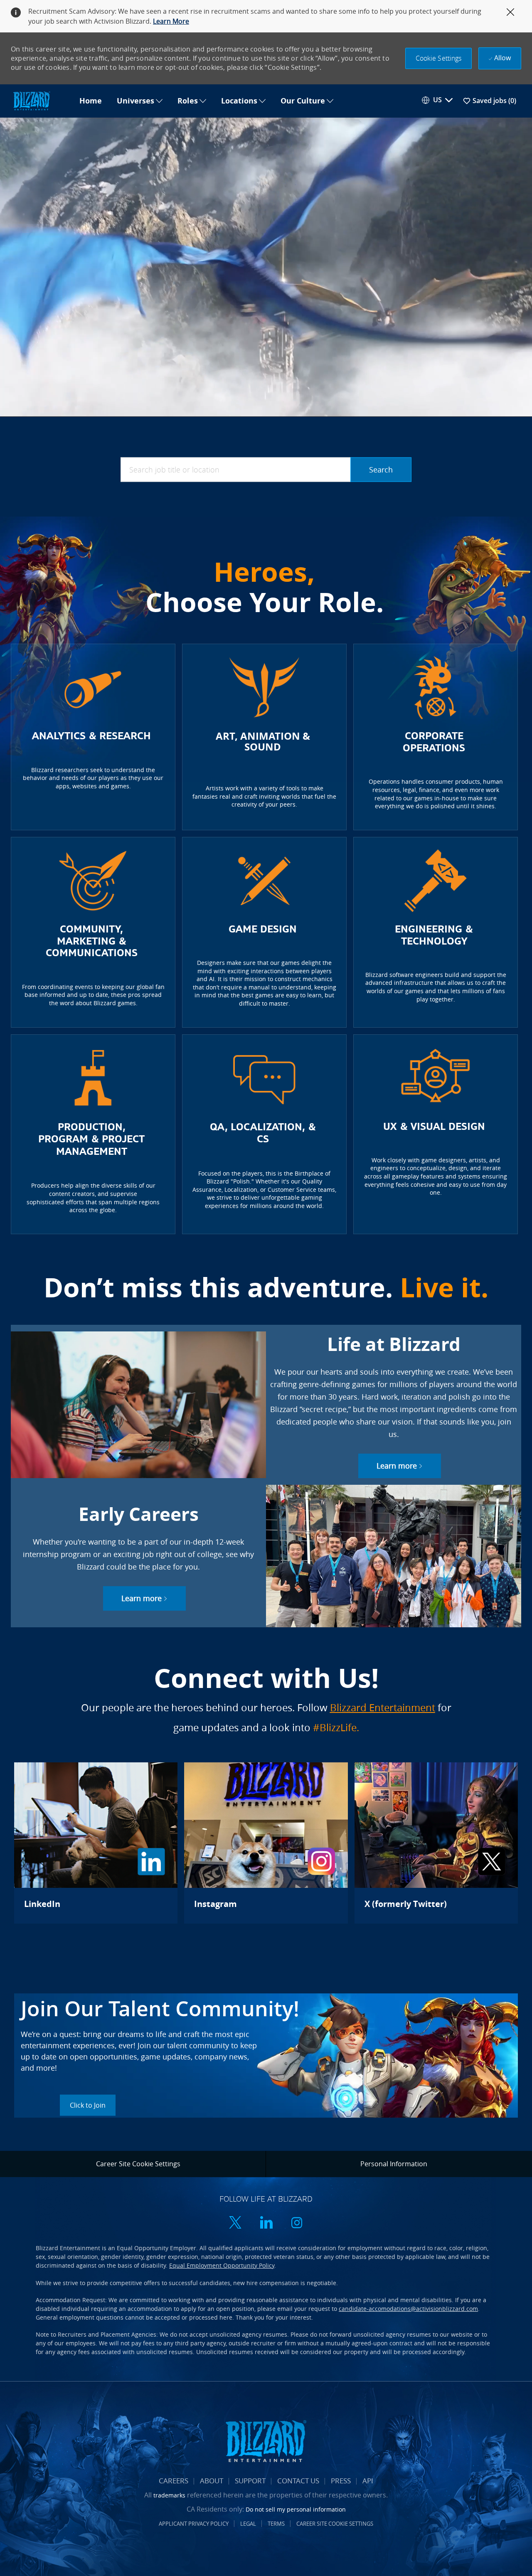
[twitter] (235, 2223)
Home (91, 101)
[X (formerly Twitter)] (436, 1843)
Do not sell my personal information (296, 2509)
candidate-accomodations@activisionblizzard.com (408, 2309)
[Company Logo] (41, 101)
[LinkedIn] (96, 1843)
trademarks (169, 2495)
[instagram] (297, 2223)
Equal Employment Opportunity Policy (222, 2265)
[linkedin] (266, 2223)
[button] (439, 58)
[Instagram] (266, 1843)
